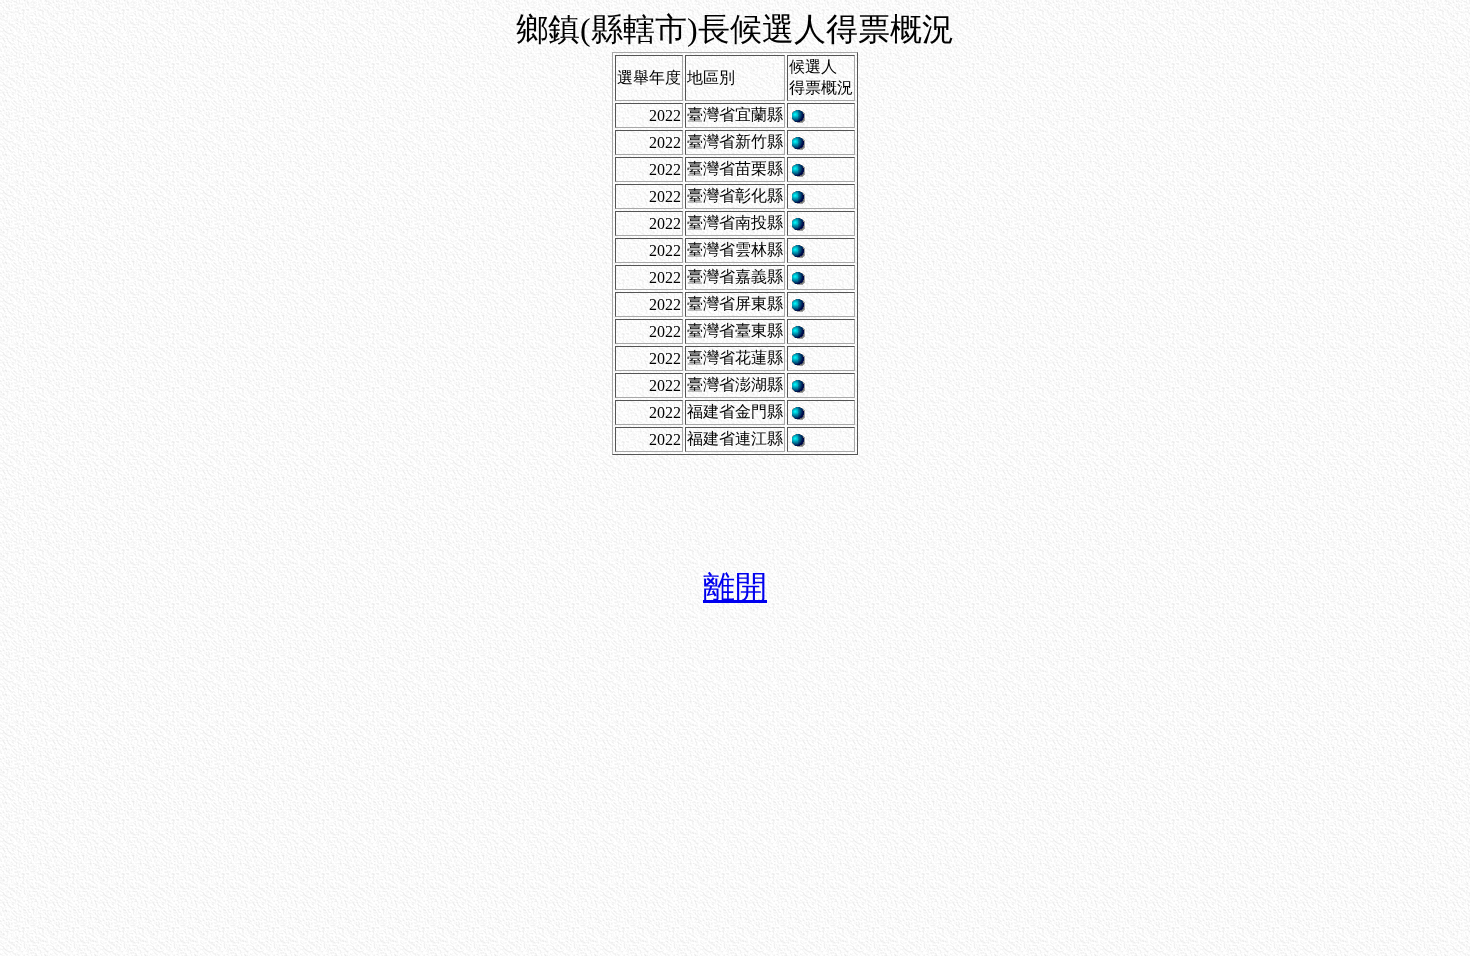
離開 (735, 587)
